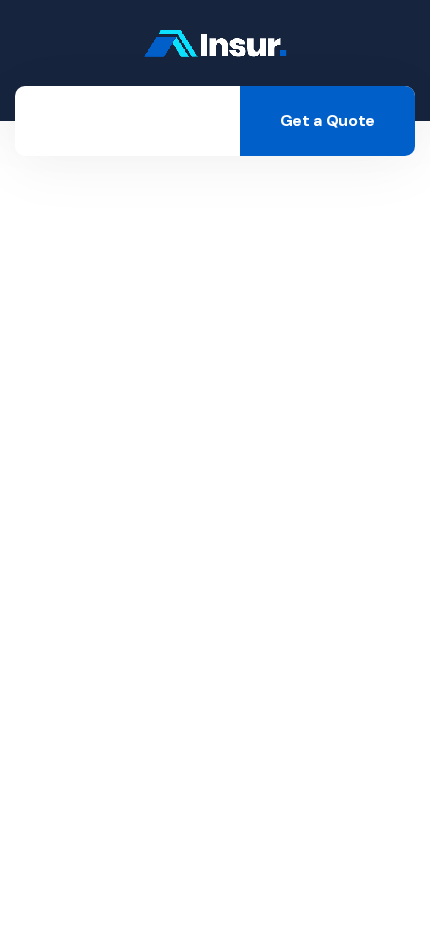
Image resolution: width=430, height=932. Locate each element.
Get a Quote (327, 120)
